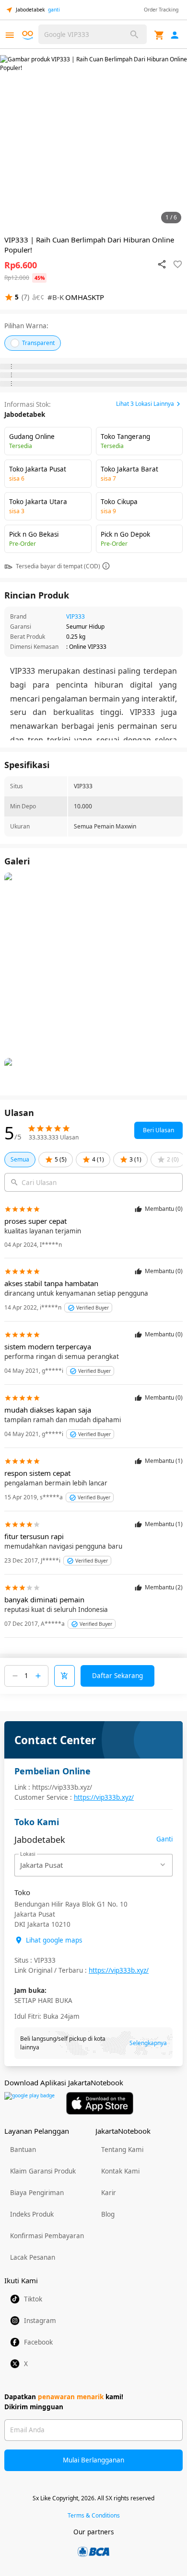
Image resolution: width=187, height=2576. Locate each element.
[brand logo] (29, 35)
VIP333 (76, 616)
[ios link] (100, 2103)
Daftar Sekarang (117, 1676)
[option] (93, 141)
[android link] (29, 2103)
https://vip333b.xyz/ (104, 1797)
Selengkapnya (148, 2043)
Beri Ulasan (158, 1130)
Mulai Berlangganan (93, 2460)
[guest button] (175, 35)
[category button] (10, 35)
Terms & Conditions (94, 2515)
